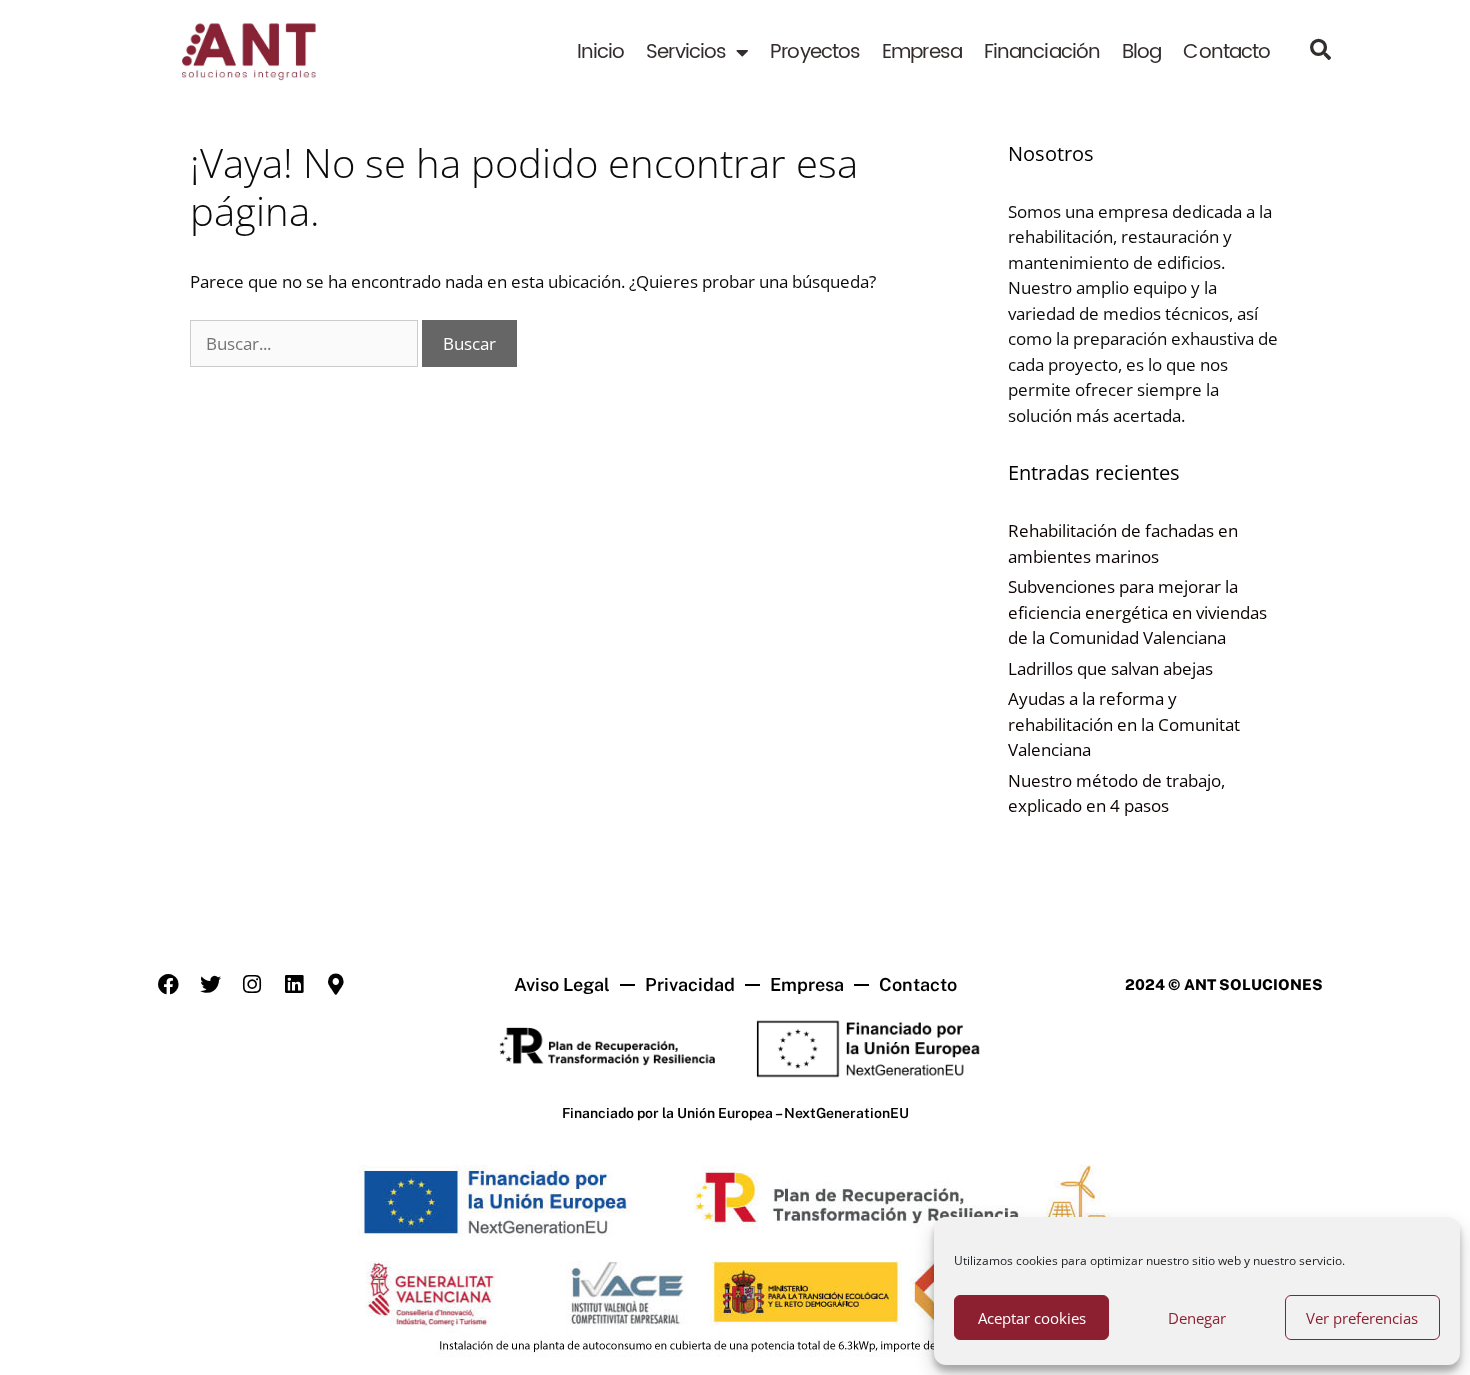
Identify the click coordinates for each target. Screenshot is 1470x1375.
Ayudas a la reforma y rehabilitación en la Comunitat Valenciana (1124, 724)
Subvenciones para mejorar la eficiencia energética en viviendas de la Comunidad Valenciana (1137, 612)
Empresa (922, 52)
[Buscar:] (306, 343)
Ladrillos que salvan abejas (1110, 668)
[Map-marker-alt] (336, 985)
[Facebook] (168, 985)
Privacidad (690, 984)
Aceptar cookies (1032, 1318)
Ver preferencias (1362, 1318)
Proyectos (815, 52)
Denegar (1197, 1318)
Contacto (1226, 52)
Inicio (601, 52)
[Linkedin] (294, 985)
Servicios (686, 52)
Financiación (1042, 52)
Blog (1141, 52)
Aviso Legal (562, 984)
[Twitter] (210, 985)
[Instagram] (252, 985)
